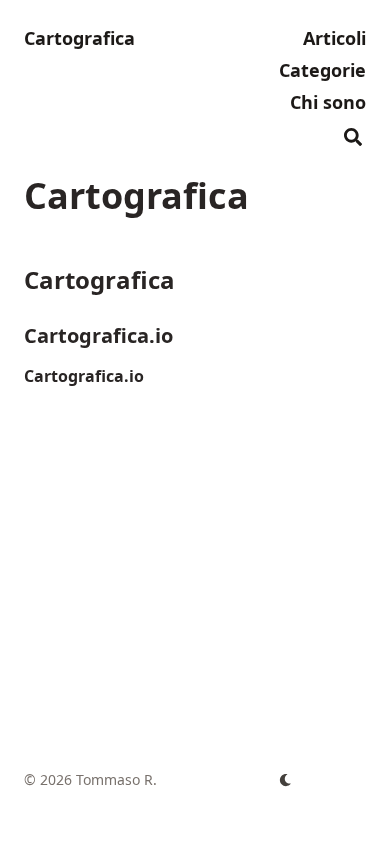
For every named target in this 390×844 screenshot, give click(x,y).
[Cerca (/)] (353, 134)
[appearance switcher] (286, 780)
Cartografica (79, 38)
